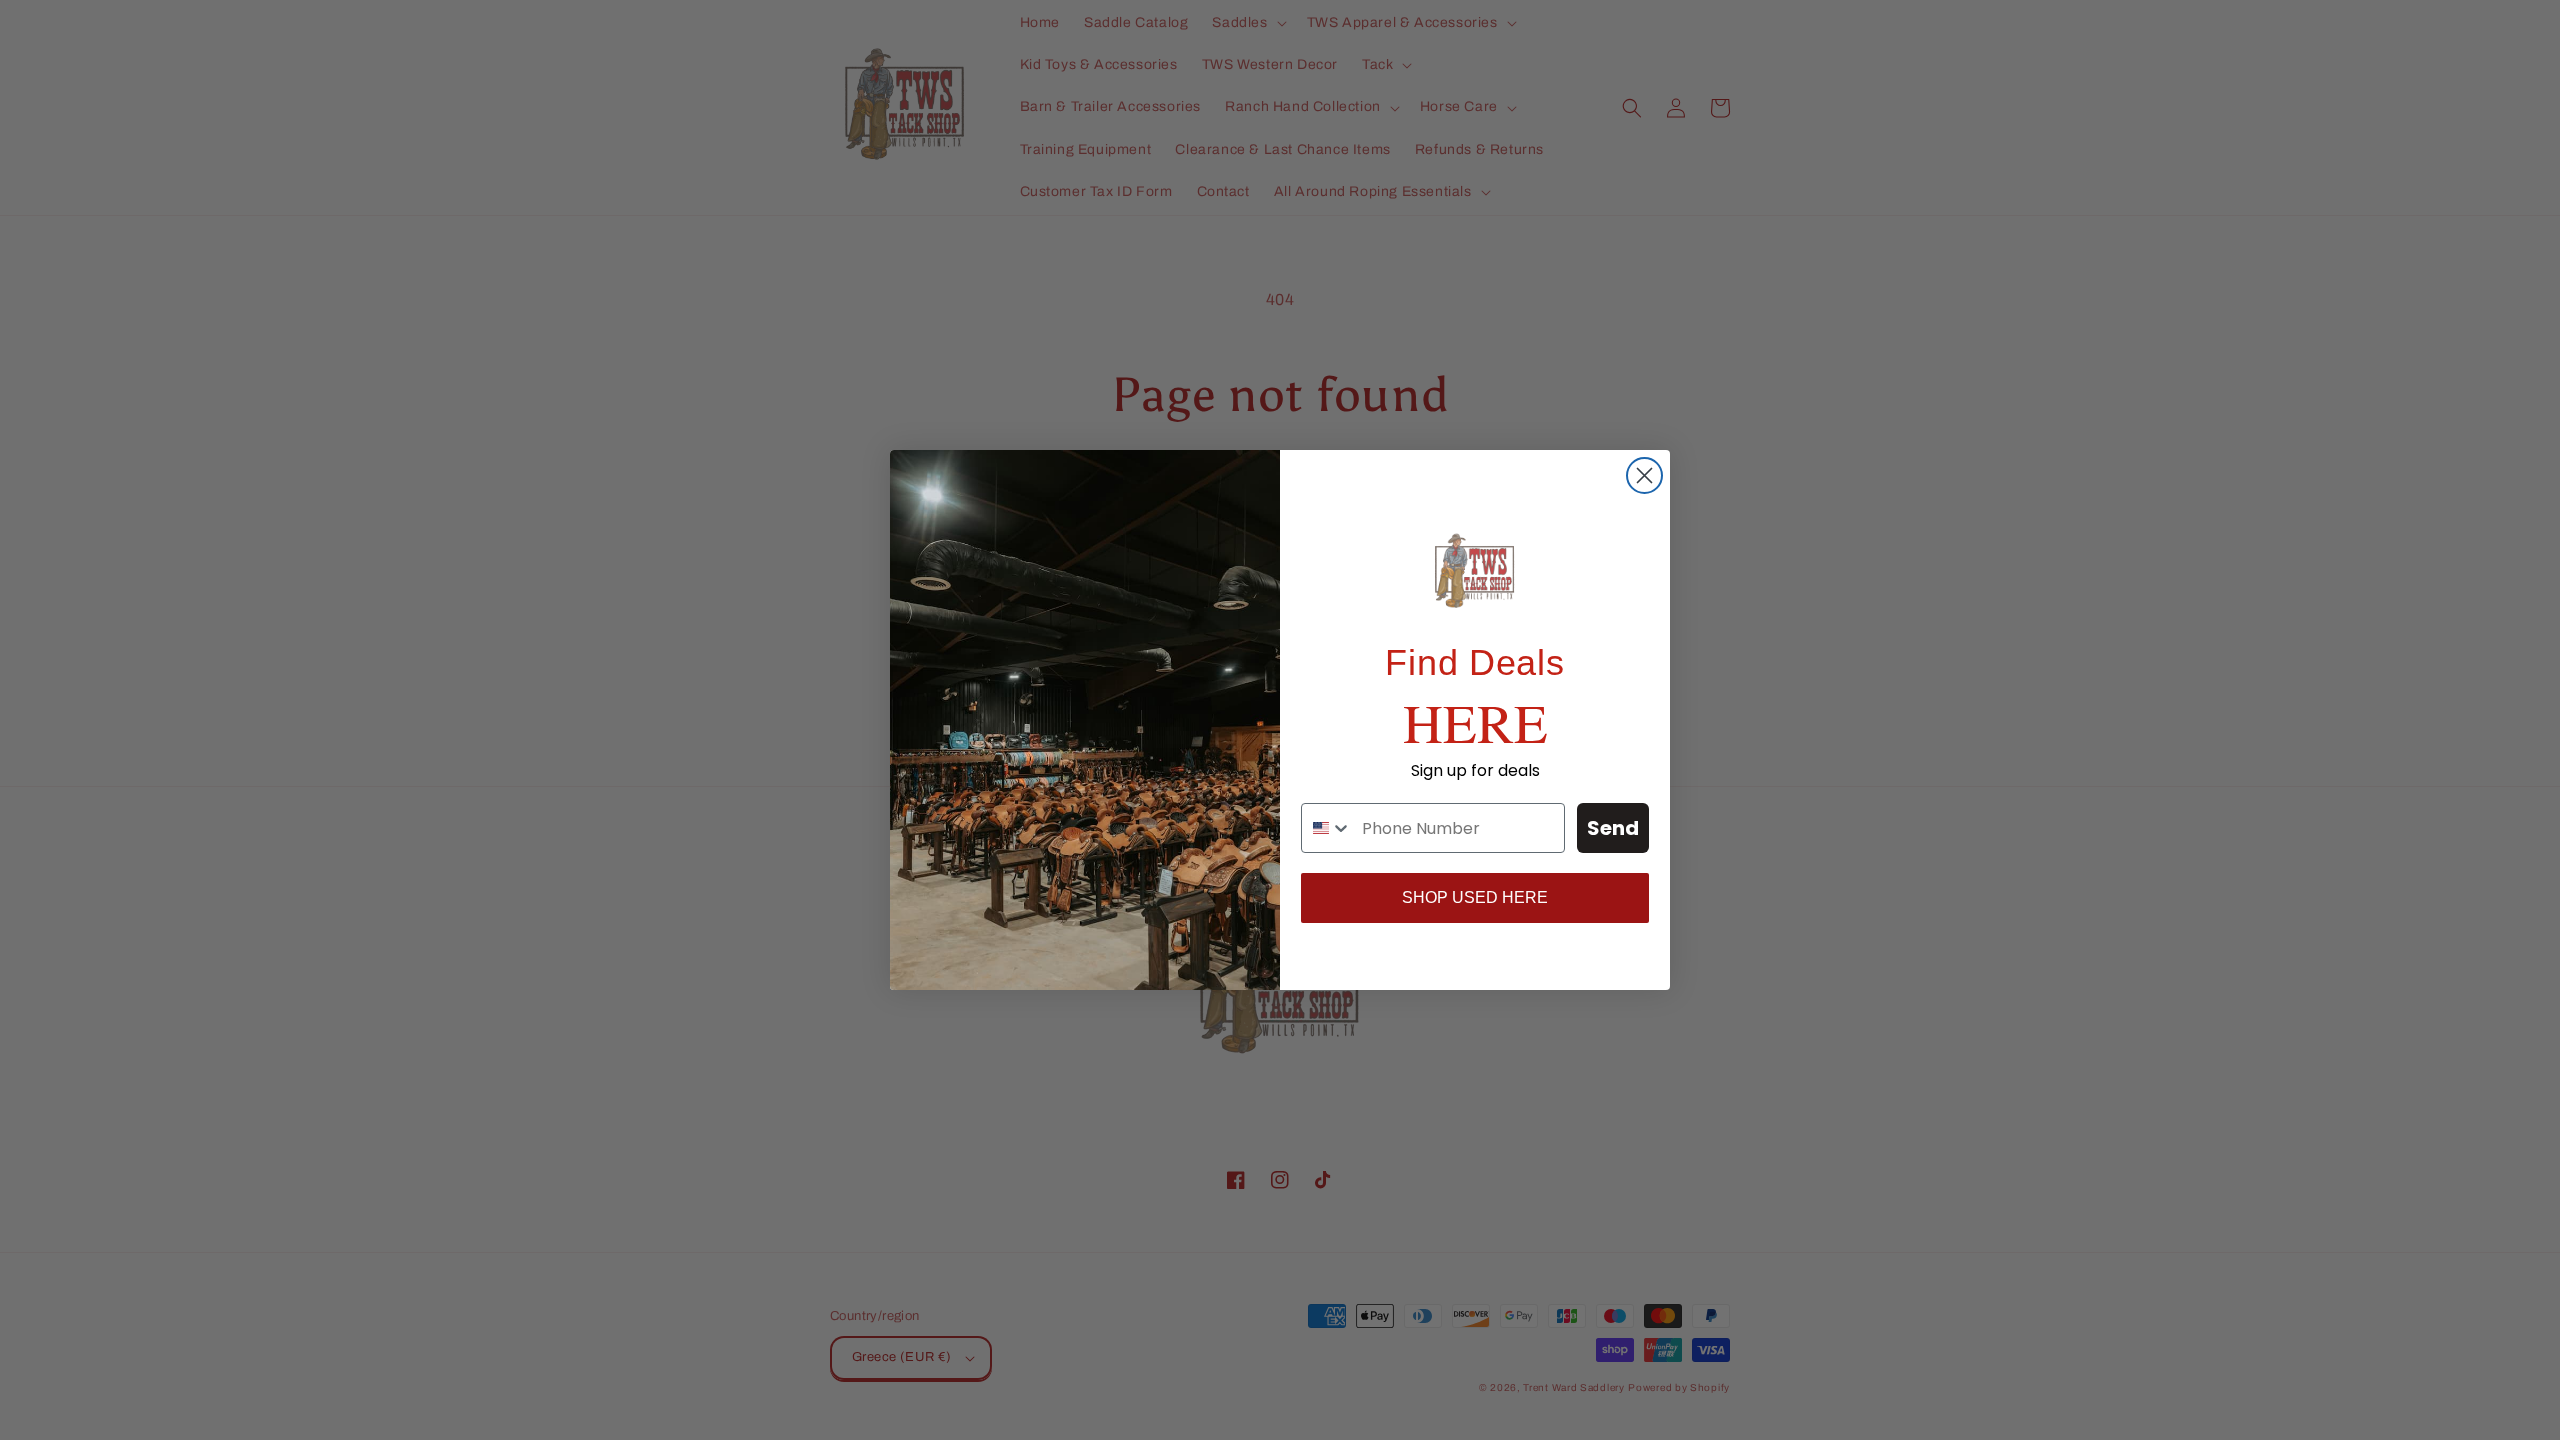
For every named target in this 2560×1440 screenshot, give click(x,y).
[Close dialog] (1644, 475)
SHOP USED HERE (1475, 897)
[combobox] (1327, 828)
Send (1613, 828)
